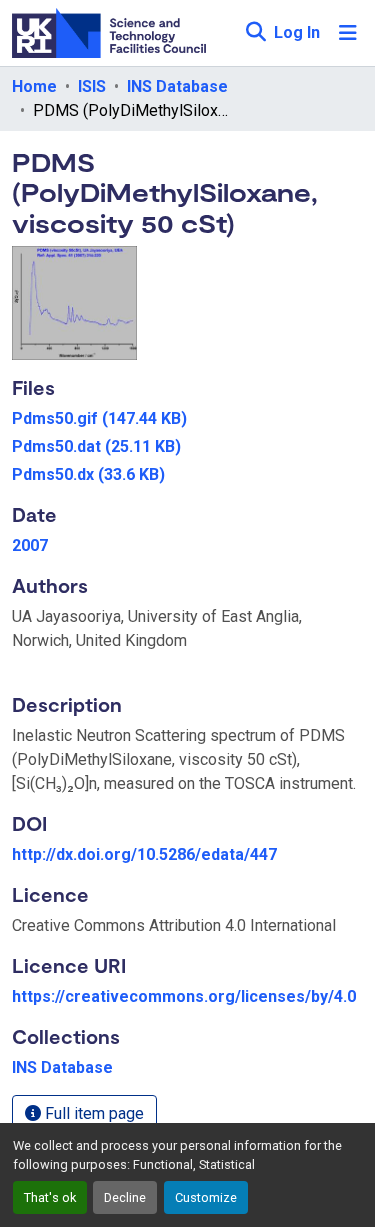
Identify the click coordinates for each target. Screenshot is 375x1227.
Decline (125, 1197)
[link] (187, 419)
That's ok (50, 1197)
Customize (206, 1197)
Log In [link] (297, 32)
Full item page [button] (92, 1113)
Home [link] (34, 86)
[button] (255, 33)
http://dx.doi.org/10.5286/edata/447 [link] (144, 854)
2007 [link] (30, 545)
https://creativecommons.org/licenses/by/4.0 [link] (184, 996)
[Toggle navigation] (348, 33)
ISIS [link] (92, 86)
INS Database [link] (177, 86)
